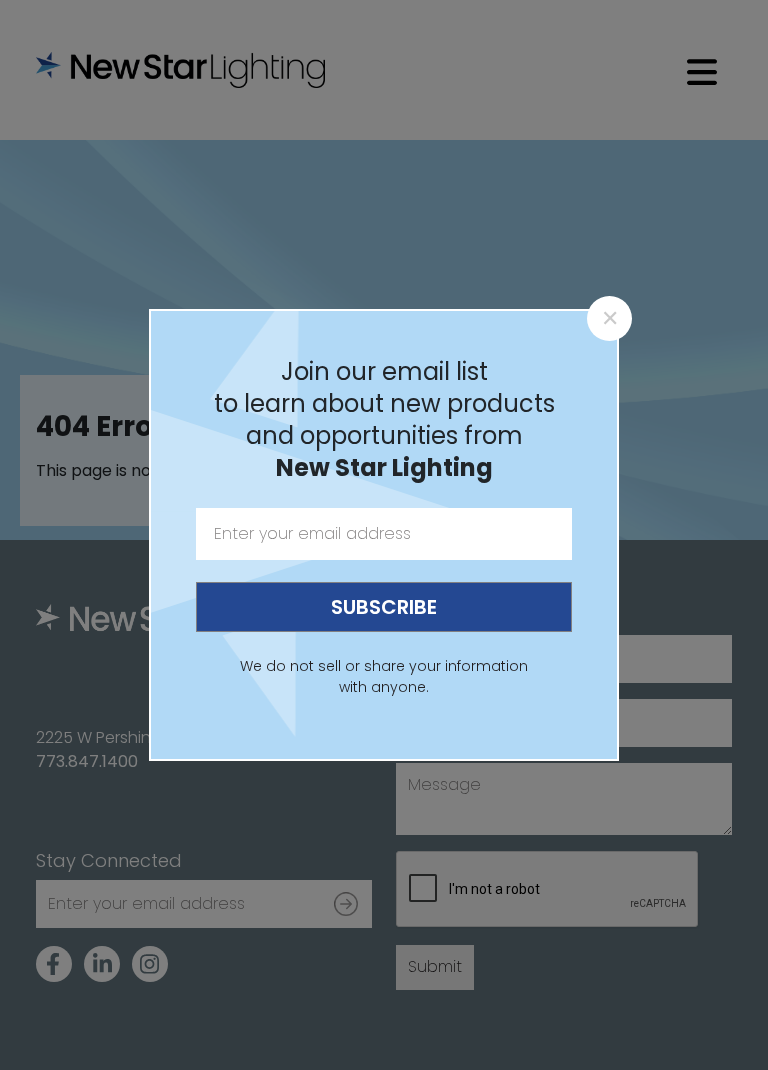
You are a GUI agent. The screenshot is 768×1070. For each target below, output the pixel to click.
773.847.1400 (87, 761)
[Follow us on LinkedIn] (102, 964)
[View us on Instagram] (150, 964)
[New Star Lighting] (186, 70)
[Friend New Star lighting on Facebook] (54, 964)
